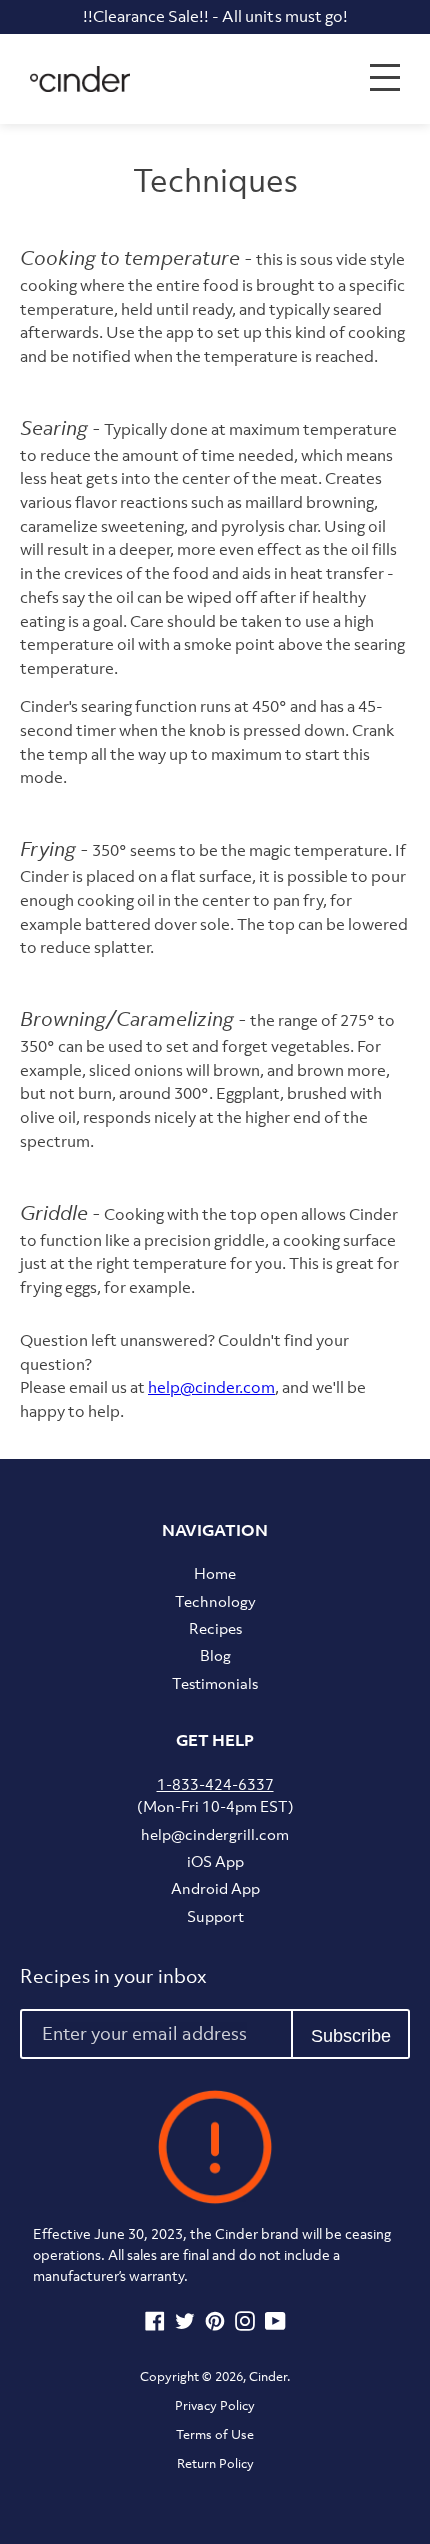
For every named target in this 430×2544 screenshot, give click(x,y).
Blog (215, 1655)
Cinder (268, 2376)
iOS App (215, 1861)
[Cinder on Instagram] (245, 2325)
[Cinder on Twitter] (185, 2325)
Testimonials (215, 1683)
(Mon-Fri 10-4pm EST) (215, 1795)
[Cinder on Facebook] (155, 2325)
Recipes (215, 1628)
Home (215, 1573)
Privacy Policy (215, 2405)
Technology (215, 1601)
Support (215, 1916)
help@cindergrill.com (215, 1834)
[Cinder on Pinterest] (215, 2325)
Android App (215, 1888)
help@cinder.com (211, 1387)
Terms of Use (215, 2434)
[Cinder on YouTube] (275, 2325)
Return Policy (215, 2463)
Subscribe (351, 2036)
